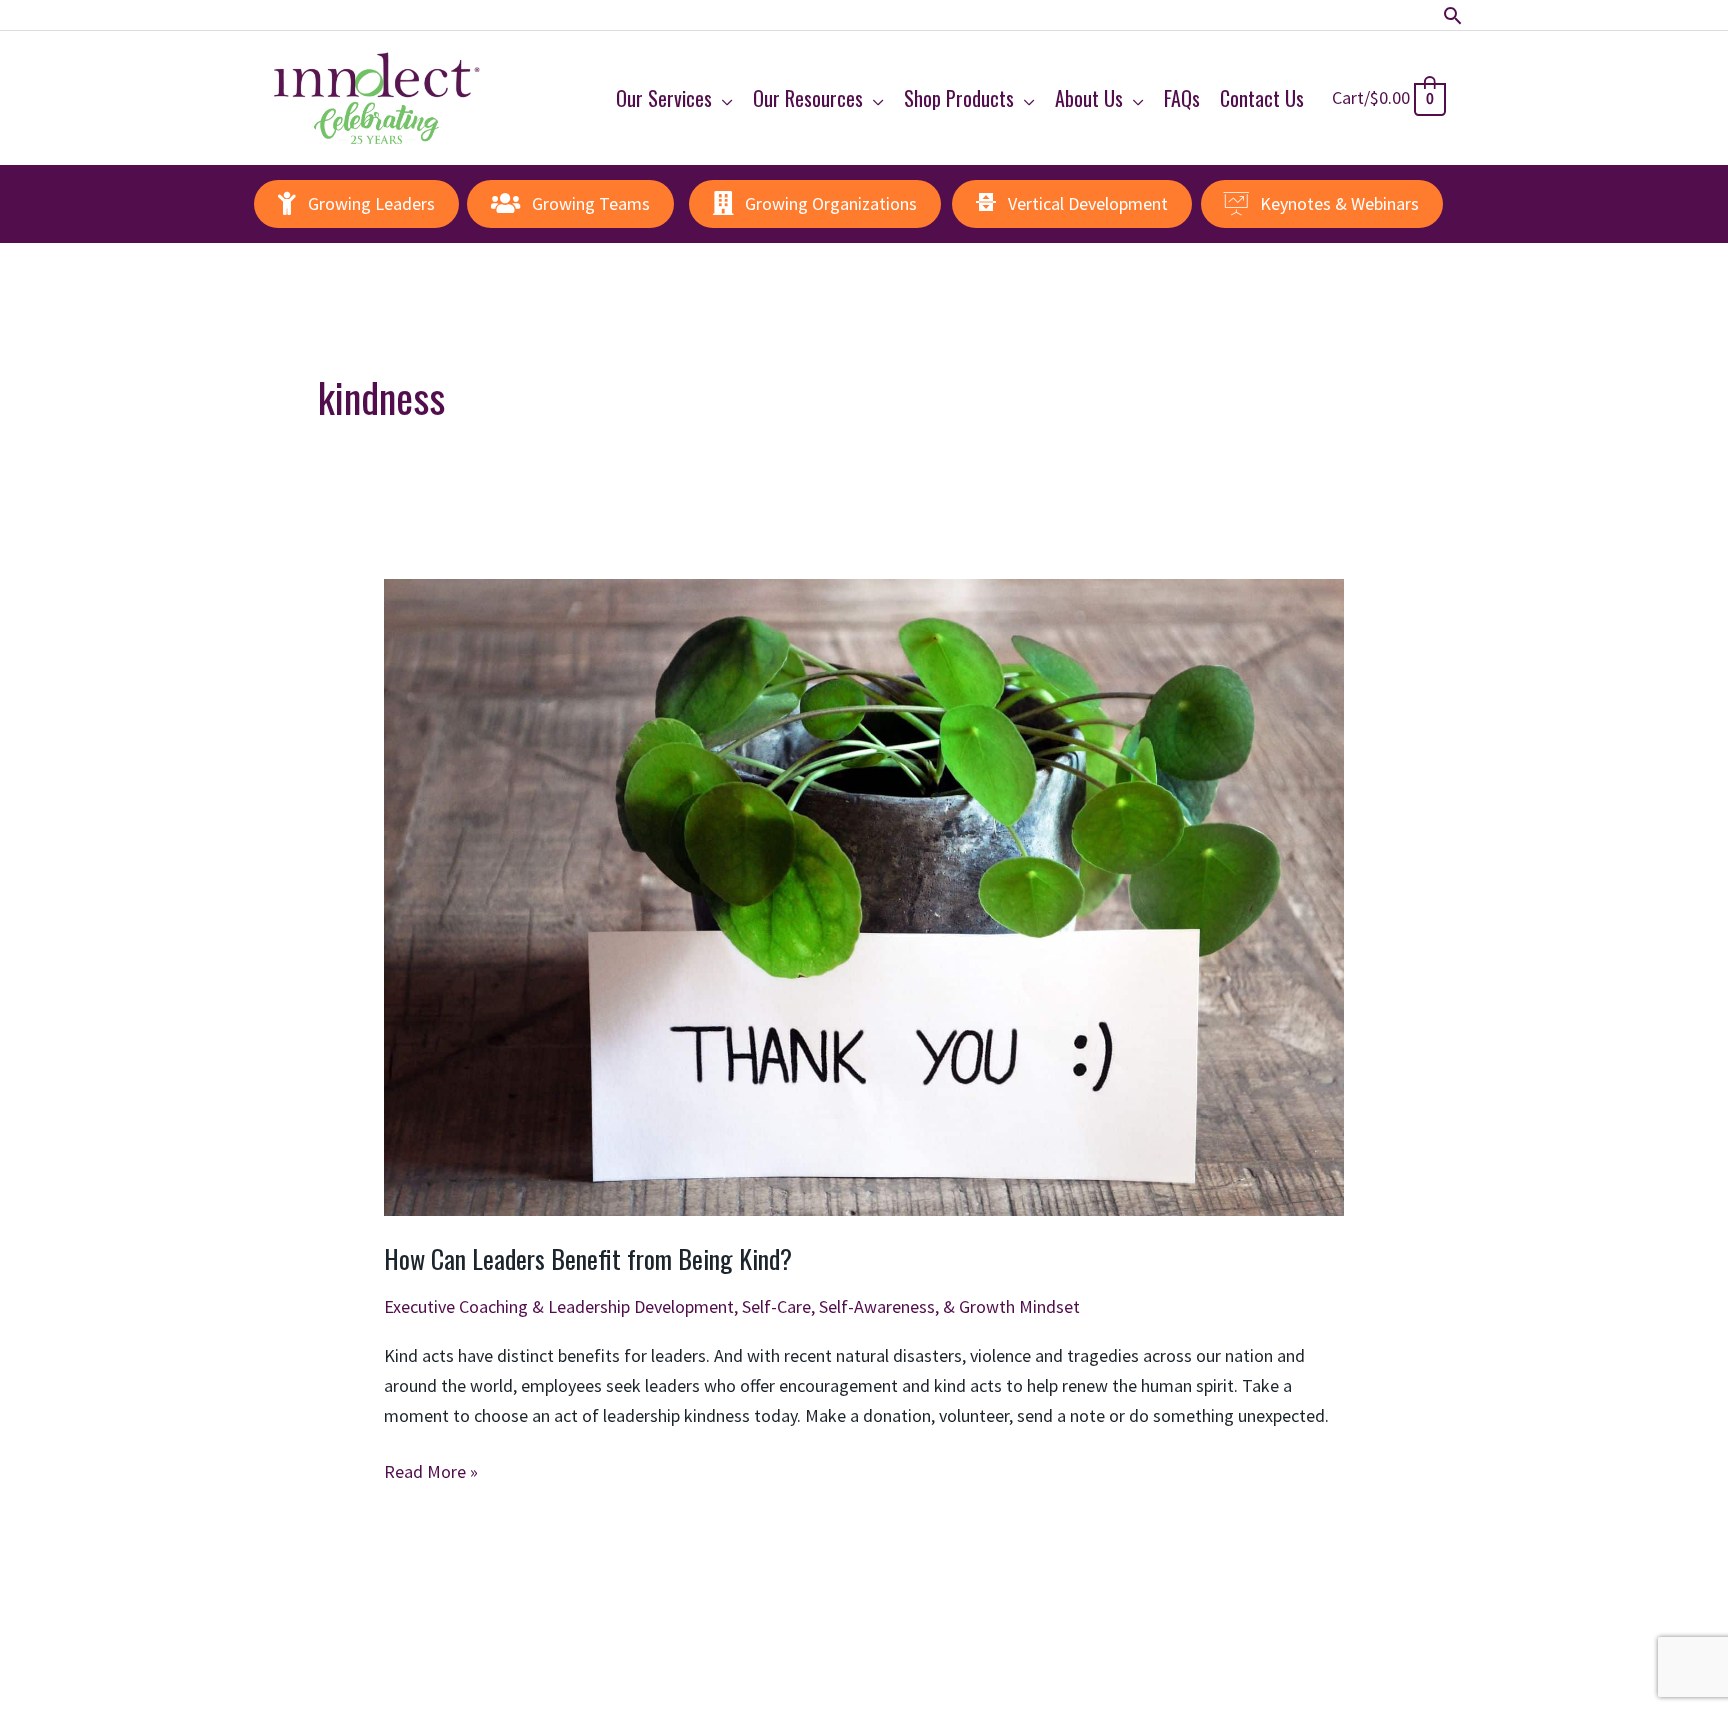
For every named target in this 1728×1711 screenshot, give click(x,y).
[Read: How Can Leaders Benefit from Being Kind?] (864, 895)
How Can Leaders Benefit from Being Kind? (588, 1258)
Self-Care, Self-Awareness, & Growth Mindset (911, 1306)
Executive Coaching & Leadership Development (559, 1306)
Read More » (431, 1473)
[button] (1452, 15)
